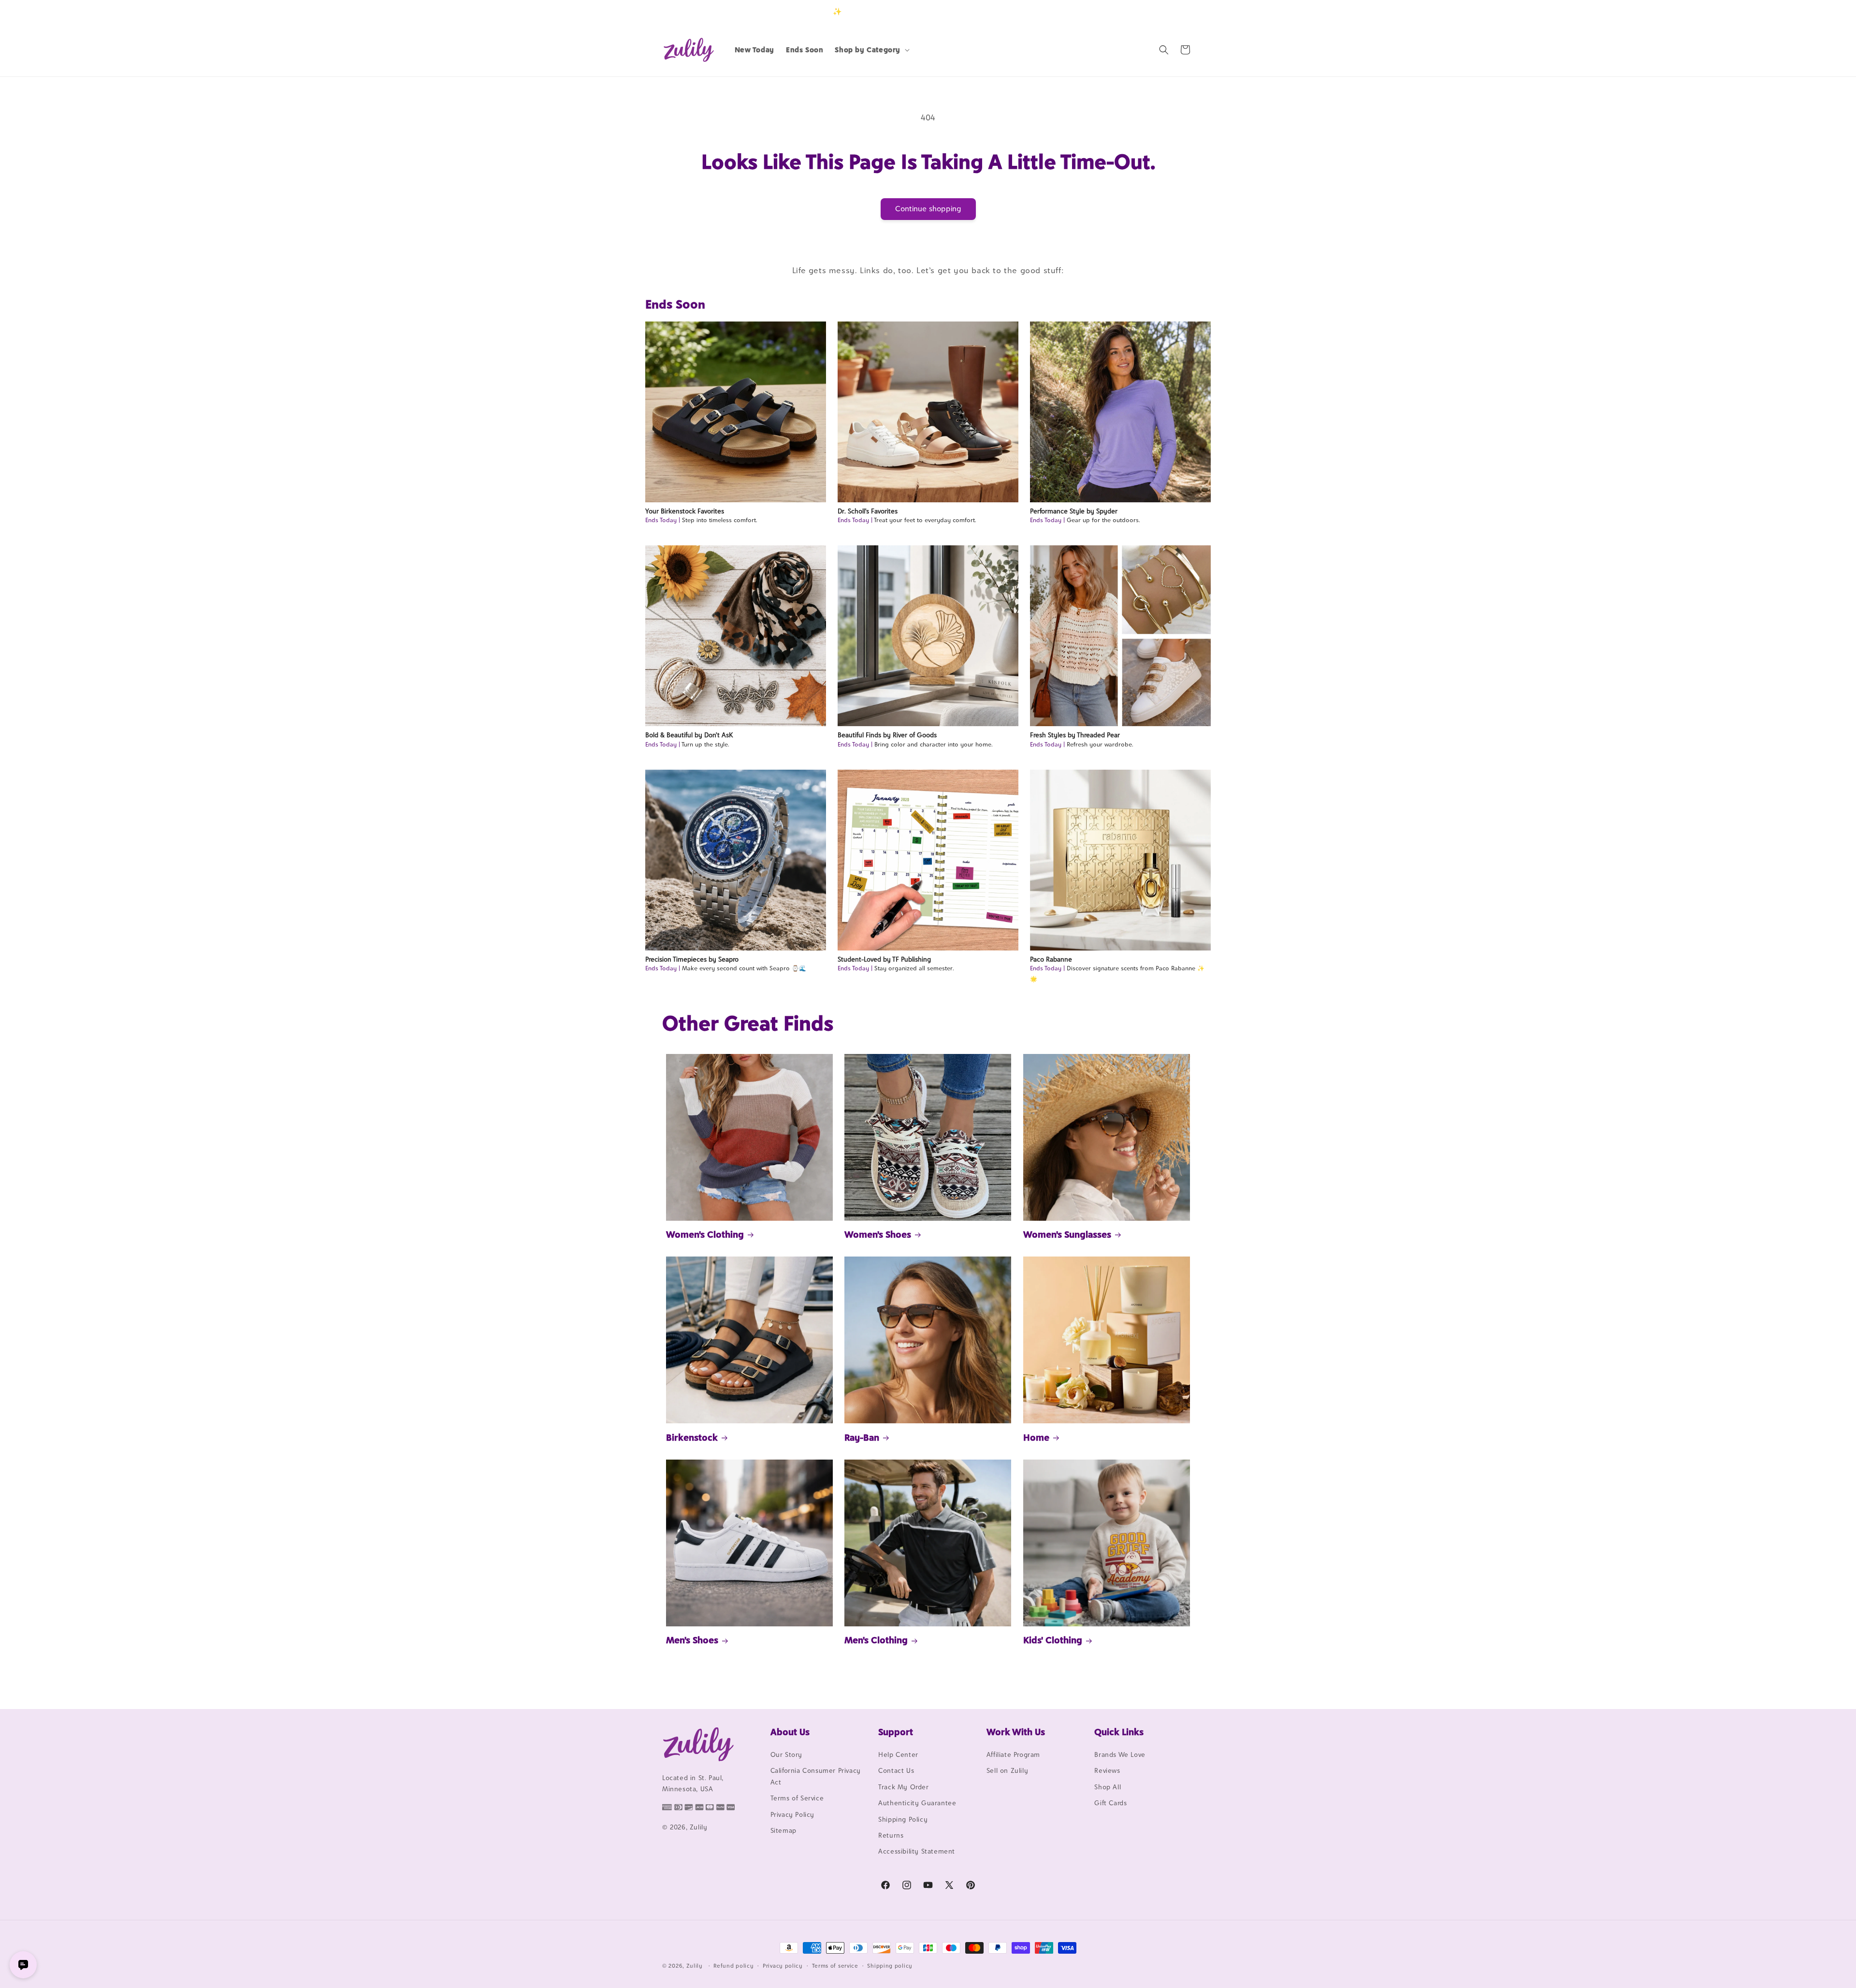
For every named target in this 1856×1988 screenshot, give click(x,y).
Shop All (1108, 1787)
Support (896, 1732)
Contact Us (896, 1770)
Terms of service (835, 1966)
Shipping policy (890, 1966)
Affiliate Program (1013, 1754)
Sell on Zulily (1007, 1770)
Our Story (786, 1754)
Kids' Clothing (1053, 1640)
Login (1149, 11)
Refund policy (733, 1966)
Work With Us (1016, 1732)
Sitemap (783, 1830)
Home (1036, 1437)
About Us (790, 1732)
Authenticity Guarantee (917, 1803)
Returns (891, 1835)
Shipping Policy (903, 1819)
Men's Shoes (692, 1640)
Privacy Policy (792, 1814)
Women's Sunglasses (1067, 1234)
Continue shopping (928, 209)
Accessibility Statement (917, 1851)
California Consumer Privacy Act (816, 1776)
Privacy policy (783, 1966)
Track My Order (903, 1787)
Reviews (1107, 1770)
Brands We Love (1120, 1754)
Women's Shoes (878, 1234)
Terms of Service (797, 1798)
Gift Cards (1110, 1803)
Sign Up (1179, 11)
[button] (871, 50)
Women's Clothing (705, 1234)
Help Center (898, 1754)
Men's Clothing (876, 1640)
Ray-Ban (862, 1437)
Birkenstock (692, 1437)
